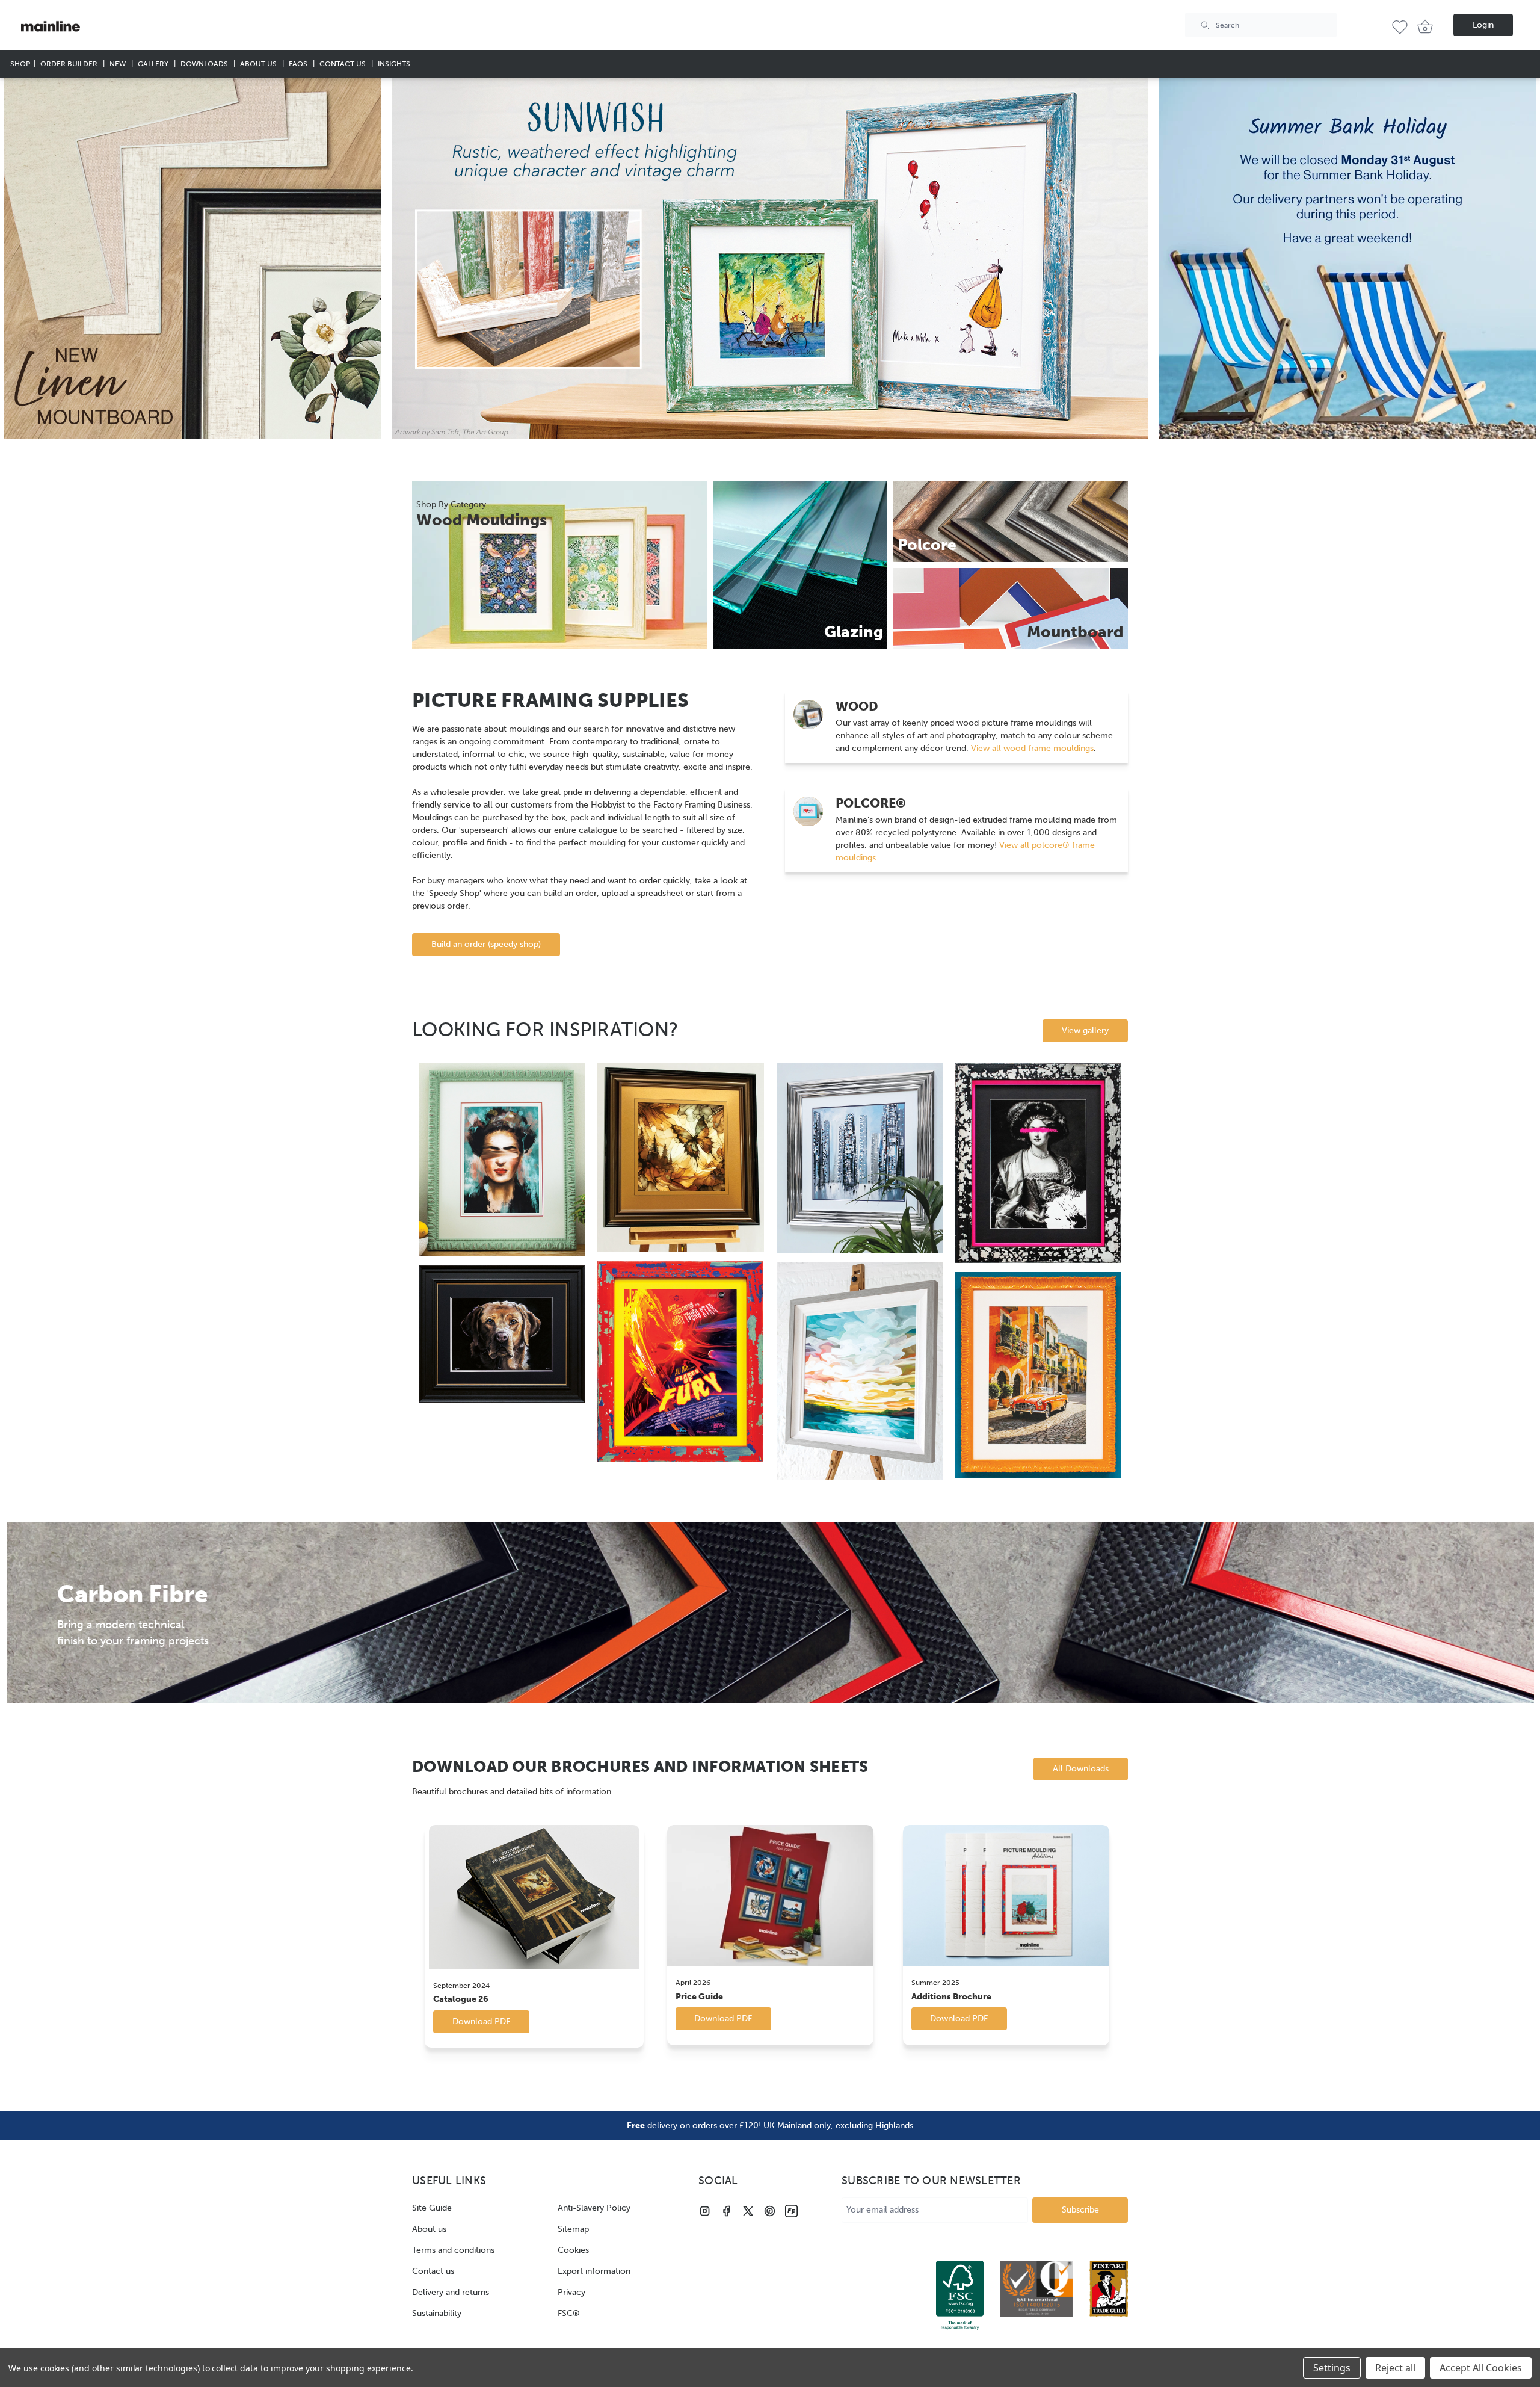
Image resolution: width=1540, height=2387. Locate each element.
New (119, 63)
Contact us (433, 2271)
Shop (20, 63)
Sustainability (437, 2313)
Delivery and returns (451, 2292)
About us (429, 2229)
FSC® (569, 2313)
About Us (259, 63)
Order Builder (70, 63)
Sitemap (573, 2229)
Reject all (1395, 2368)
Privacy (571, 2292)
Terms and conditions (453, 2250)
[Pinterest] (770, 2211)
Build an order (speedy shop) (486, 944)
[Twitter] (748, 2211)
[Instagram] (705, 2211)
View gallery (1085, 1030)
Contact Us (343, 63)
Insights (394, 63)
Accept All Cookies (1481, 2368)
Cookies (573, 2250)
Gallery (154, 63)
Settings (1332, 2368)
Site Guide (432, 2208)
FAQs (299, 63)
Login (1483, 25)
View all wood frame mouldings (1031, 748)
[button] (192, 258)
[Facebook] (726, 2211)
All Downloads (1081, 1769)
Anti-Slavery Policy (594, 2208)
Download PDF (481, 2021)
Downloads (205, 63)
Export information (594, 2271)
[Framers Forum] (791, 2211)
